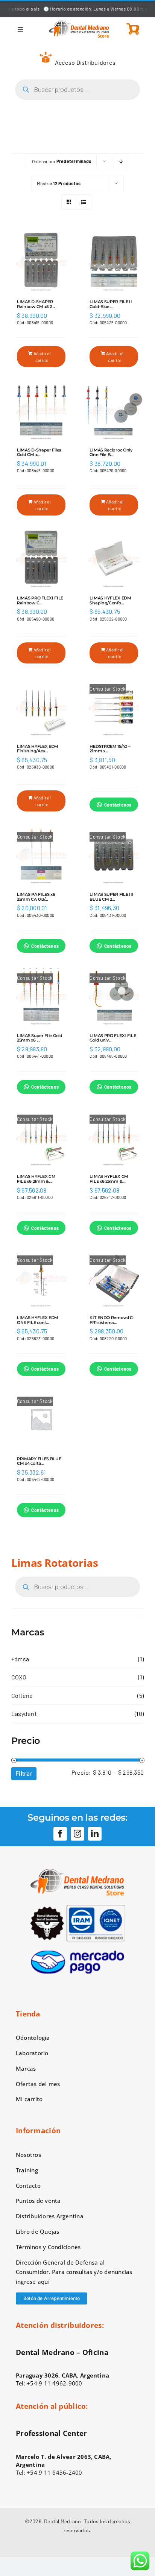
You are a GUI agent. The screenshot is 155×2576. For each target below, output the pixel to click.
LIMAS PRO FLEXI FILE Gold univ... (113, 1038)
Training (27, 2170)
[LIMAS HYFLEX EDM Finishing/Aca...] (41, 707)
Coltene (22, 1695)
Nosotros (28, 2155)
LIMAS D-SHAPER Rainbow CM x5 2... (36, 304)
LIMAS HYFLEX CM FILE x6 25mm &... (109, 1179)
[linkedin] (95, 1834)
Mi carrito (29, 2099)
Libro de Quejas (38, 2231)
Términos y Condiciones (48, 2247)
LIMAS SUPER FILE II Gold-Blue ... (111, 304)
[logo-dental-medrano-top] (79, 23)
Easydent (24, 1714)
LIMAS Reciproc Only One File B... (111, 452)
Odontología (33, 2038)
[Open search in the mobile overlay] (77, 90)
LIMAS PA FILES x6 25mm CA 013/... (36, 897)
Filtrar (24, 1774)
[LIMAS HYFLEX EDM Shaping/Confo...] (114, 559)
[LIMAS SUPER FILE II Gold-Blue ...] (114, 262)
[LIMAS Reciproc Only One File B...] (114, 410)
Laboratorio (32, 2053)
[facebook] (60, 1834)
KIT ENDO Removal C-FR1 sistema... (112, 1320)
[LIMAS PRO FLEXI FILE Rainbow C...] (41, 559)
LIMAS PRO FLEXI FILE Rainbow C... (40, 600)
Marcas (26, 2068)
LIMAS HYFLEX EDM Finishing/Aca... (38, 749)
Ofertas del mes (38, 2084)
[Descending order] (121, 161)
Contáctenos (118, 805)
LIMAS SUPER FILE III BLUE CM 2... (111, 897)
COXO (19, 1677)
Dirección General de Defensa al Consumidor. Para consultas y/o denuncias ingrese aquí (74, 2272)
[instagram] (77, 1834)
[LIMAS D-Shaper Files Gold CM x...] (41, 410)
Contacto (28, 2186)
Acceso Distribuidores (85, 62)
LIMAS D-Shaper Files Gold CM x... (39, 452)
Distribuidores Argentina (50, 2216)
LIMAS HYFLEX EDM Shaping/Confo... (110, 600)
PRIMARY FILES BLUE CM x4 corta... (39, 1461)
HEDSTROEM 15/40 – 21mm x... (110, 749)
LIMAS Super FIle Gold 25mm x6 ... (40, 1038)
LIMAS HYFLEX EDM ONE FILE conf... (38, 1320)
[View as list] (84, 202)
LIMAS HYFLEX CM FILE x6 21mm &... (36, 1179)
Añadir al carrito (42, 357)
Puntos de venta (38, 2201)
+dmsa (20, 1659)
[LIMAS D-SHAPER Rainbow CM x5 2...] (41, 262)
